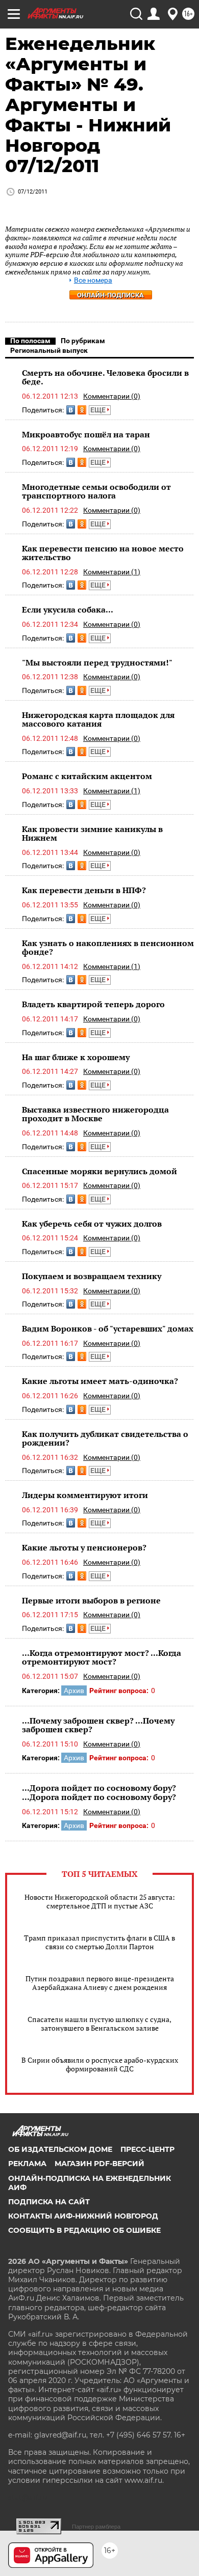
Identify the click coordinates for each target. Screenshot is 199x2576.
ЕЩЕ (99, 410)
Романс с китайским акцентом (87, 776)
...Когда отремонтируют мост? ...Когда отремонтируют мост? (102, 1657)
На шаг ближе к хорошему (76, 1057)
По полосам (30, 341)
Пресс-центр (147, 2149)
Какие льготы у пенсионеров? (84, 1547)
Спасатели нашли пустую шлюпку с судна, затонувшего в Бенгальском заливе (99, 2024)
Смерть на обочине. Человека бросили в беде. (105, 377)
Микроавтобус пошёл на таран (86, 434)
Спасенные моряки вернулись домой (99, 1171)
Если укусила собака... (68, 610)
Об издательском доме (60, 2149)
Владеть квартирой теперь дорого (93, 1004)
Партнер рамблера (96, 2527)
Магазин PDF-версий (99, 2164)
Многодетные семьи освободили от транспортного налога (96, 491)
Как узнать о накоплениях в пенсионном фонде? (108, 948)
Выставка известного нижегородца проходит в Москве (95, 1114)
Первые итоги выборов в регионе (91, 1600)
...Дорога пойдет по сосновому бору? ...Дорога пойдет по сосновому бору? (99, 1792)
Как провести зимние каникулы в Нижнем (92, 834)
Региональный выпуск (49, 350)
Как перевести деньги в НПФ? (84, 890)
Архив (74, 1691)
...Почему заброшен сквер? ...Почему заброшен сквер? (98, 1725)
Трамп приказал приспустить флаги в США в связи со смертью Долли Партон (99, 1942)
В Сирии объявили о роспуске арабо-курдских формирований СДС (100, 2064)
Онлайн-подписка (110, 295)
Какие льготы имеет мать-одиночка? (100, 1381)
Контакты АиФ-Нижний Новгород (83, 2216)
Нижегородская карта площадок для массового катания (98, 719)
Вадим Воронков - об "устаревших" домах (108, 1328)
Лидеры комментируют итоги (85, 1495)
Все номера (93, 280)
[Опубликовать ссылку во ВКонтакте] (71, 410)
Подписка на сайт (49, 2202)
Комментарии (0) (112, 396)
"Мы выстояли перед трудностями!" (97, 662)
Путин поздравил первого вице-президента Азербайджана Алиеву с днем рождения (100, 1983)
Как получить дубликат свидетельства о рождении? (105, 1438)
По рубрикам (83, 341)
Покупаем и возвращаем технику (92, 1276)
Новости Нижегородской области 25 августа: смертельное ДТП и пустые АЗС (100, 1901)
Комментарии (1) (112, 572)
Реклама (27, 2164)
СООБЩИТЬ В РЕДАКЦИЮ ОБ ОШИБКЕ (84, 2230)
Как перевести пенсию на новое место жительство (103, 553)
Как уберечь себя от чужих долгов (92, 1224)
